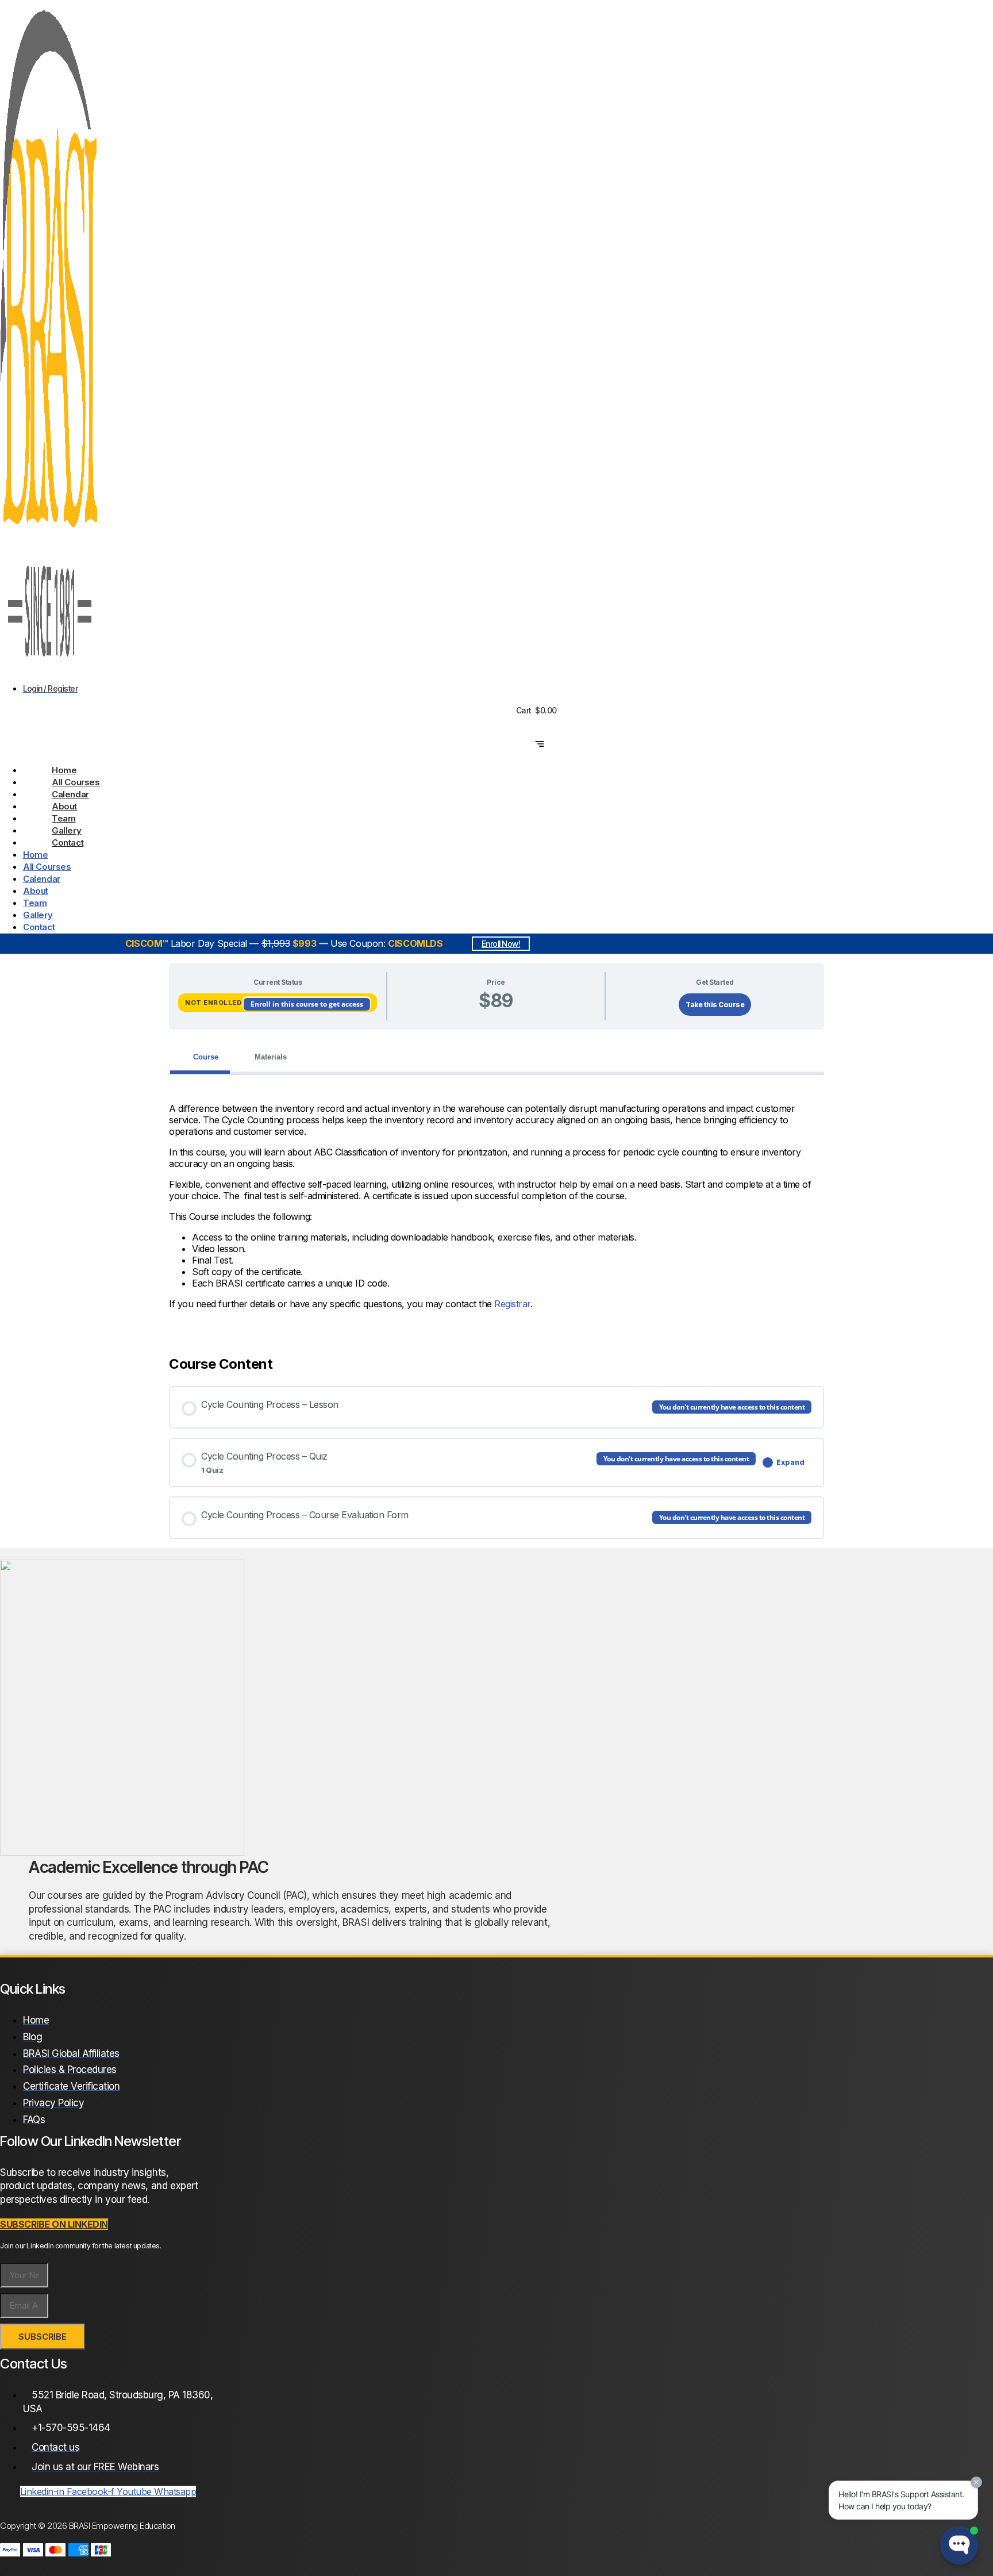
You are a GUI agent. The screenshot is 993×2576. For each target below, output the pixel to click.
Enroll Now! (501, 944)
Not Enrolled (214, 1003)
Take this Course (715, 1005)
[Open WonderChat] (959, 2546)
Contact (68, 842)
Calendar (70, 794)
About (64, 806)
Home (64, 770)
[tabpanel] (496, 1206)
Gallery (66, 830)
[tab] (200, 1057)
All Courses (76, 782)
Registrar (512, 1304)
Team (63, 818)
